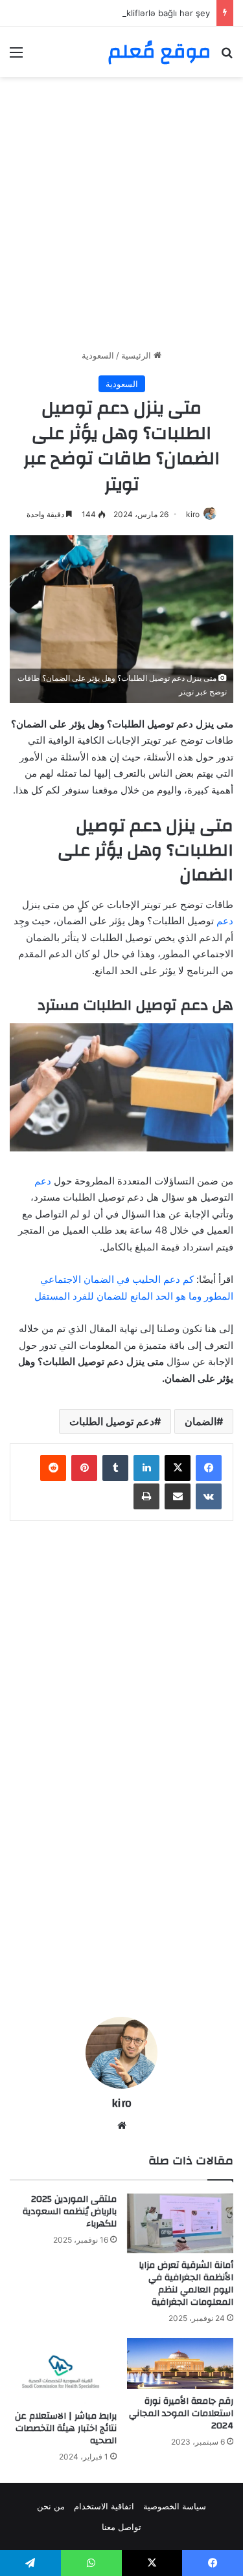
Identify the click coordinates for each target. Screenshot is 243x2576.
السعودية (98, 355)
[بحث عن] (227, 57)
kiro (193, 514)
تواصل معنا (121, 2527)
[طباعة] (146, 1496)
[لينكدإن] (146, 1468)
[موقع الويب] (122, 2126)
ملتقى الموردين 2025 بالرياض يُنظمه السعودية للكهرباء (70, 2212)
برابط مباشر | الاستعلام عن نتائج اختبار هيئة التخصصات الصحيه (66, 2428)
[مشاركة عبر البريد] (178, 1496)
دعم (225, 921)
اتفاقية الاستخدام (104, 2506)
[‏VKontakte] (209, 1496)
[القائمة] (16, 57)
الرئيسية (137, 355)
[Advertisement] (121, 218)
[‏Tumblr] (115, 1468)
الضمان (201, 1421)
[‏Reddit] (53, 1468)
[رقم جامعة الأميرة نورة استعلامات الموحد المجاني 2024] (180, 2363)
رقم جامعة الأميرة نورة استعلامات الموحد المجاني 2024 (181, 2414)
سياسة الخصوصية (175, 2506)
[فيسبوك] (209, 1468)
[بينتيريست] (84, 1468)
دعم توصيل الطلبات (112, 1421)
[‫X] (178, 1468)
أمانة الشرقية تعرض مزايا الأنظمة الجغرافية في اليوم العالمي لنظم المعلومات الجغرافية (186, 2284)
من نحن (51, 2506)
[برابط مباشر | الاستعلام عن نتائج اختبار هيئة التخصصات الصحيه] (63, 2371)
